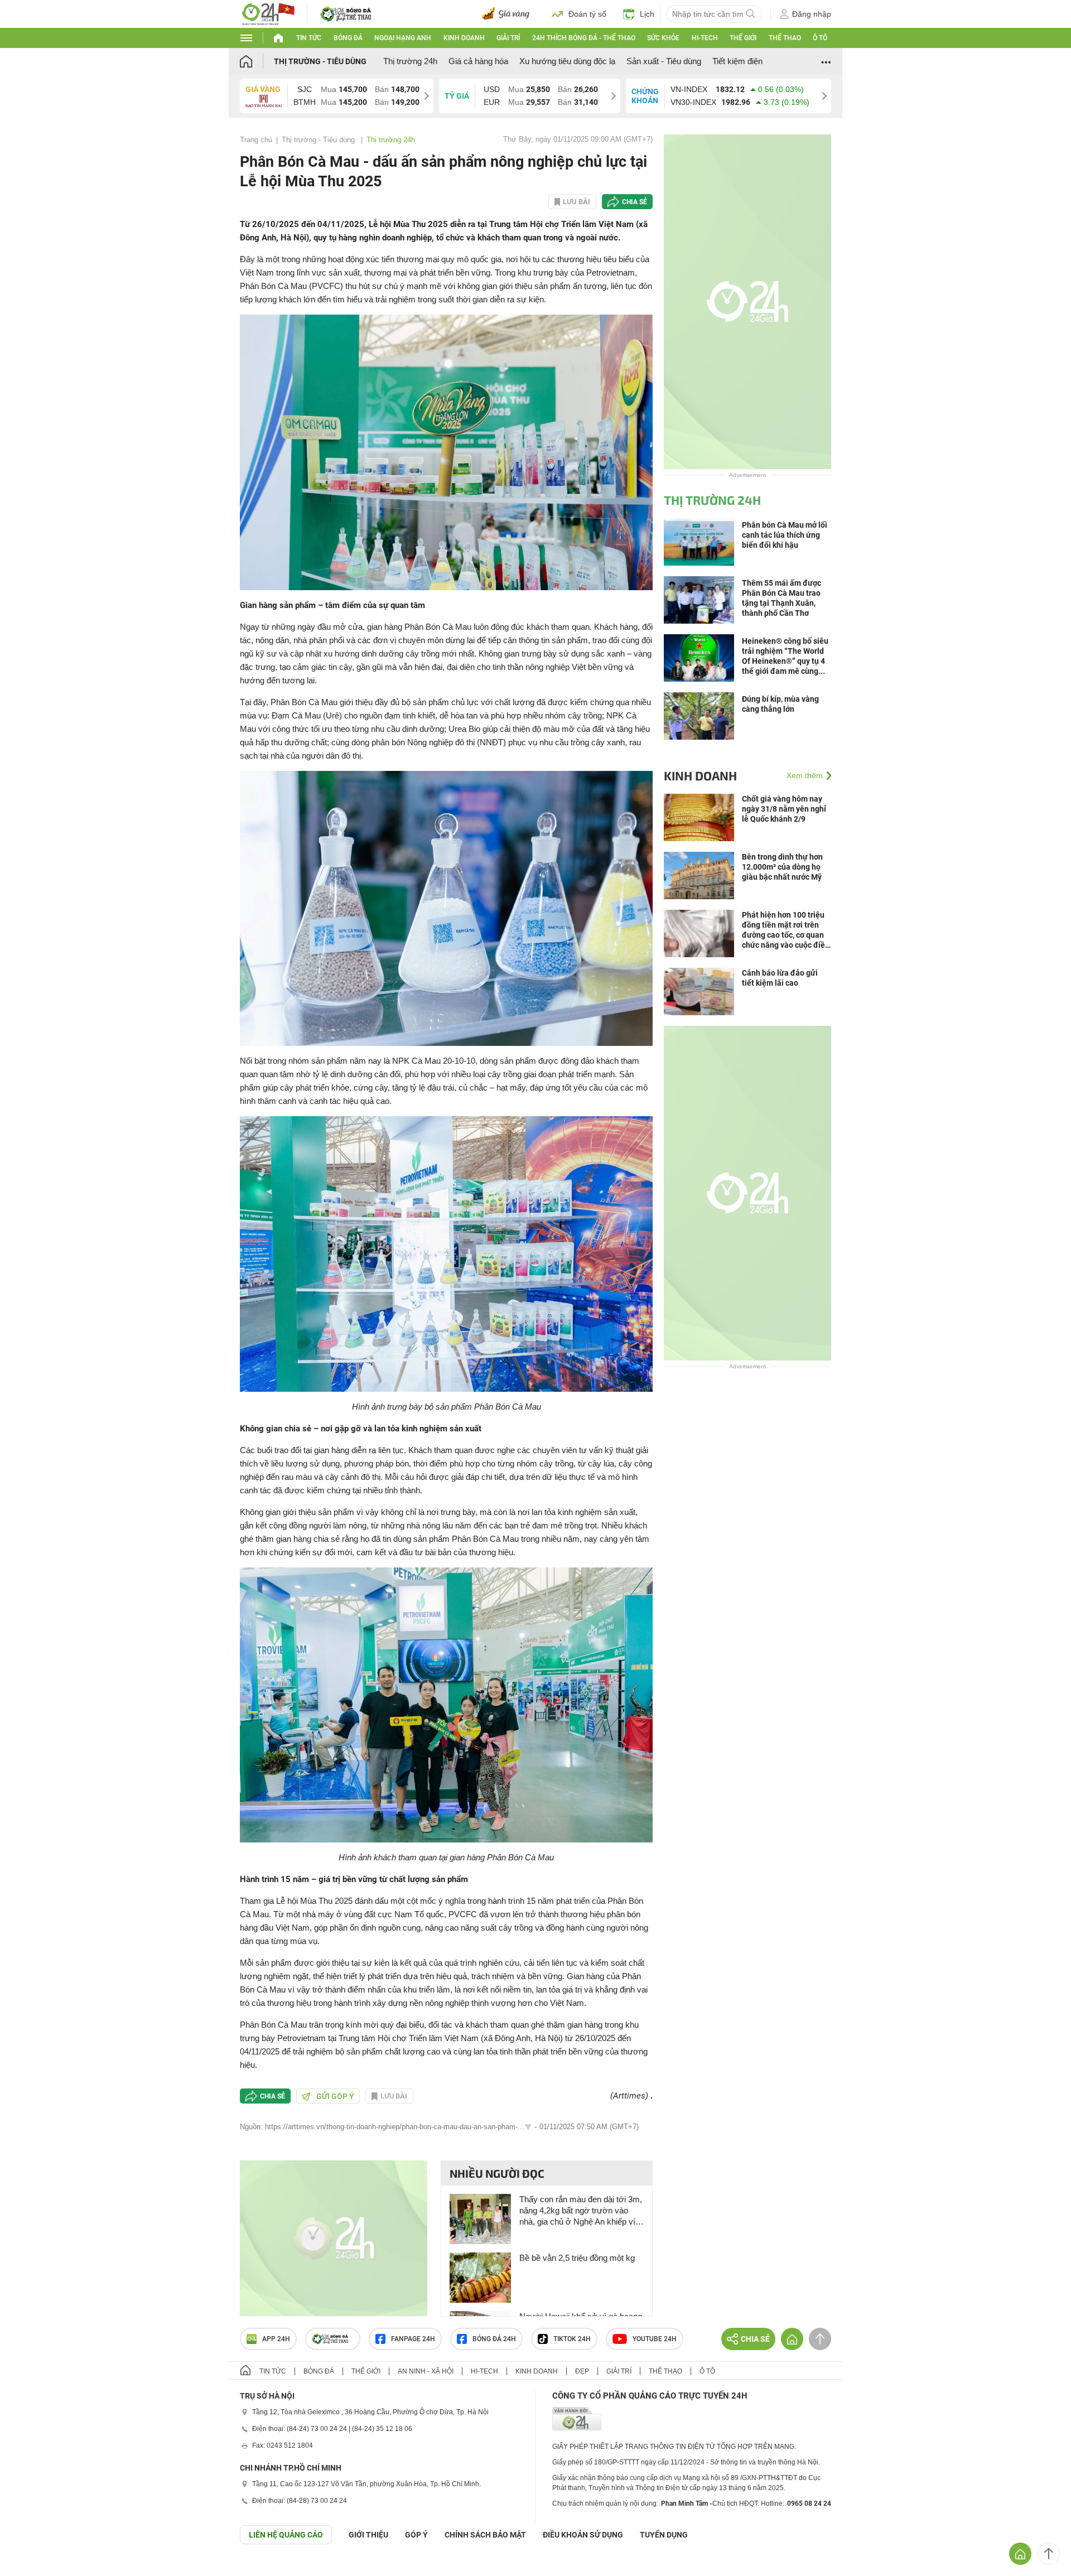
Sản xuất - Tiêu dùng (664, 61)
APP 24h (276, 2339)
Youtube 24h (655, 2339)
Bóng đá (348, 38)
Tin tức (309, 38)
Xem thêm (805, 775)
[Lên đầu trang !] (1049, 2554)
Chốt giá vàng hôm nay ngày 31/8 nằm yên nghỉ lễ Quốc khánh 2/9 (784, 809)
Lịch (647, 14)
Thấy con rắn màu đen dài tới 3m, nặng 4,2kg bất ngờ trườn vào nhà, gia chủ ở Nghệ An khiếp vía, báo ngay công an (581, 2211)
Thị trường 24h (410, 61)
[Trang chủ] (257, 61)
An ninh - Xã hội (426, 2371)
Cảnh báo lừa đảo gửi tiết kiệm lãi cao (780, 978)
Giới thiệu (368, 2535)
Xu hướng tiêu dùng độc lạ (567, 61)
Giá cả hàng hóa (478, 61)
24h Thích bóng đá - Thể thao (584, 38)
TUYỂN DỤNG (664, 2535)
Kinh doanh (464, 38)
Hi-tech (705, 38)
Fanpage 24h (413, 2339)
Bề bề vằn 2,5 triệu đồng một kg (577, 2258)
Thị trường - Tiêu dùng (320, 61)
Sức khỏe (663, 38)
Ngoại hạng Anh (403, 38)
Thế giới (743, 38)
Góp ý (416, 2535)
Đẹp (582, 2371)
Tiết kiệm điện (737, 61)
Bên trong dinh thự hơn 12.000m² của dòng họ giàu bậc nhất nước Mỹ (782, 867)
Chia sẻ (635, 202)
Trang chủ (256, 140)
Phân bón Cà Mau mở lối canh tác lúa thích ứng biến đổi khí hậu (785, 535)
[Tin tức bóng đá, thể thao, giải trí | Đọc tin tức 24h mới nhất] (268, 13)
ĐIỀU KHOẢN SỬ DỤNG (583, 2535)
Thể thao (785, 38)
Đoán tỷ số (587, 14)
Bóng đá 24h (494, 2339)
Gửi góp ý (335, 2096)
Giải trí (508, 38)
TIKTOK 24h (572, 2339)
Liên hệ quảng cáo (286, 2535)
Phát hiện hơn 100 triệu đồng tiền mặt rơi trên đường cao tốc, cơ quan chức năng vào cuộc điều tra (786, 930)
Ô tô (820, 38)
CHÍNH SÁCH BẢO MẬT (485, 2535)
